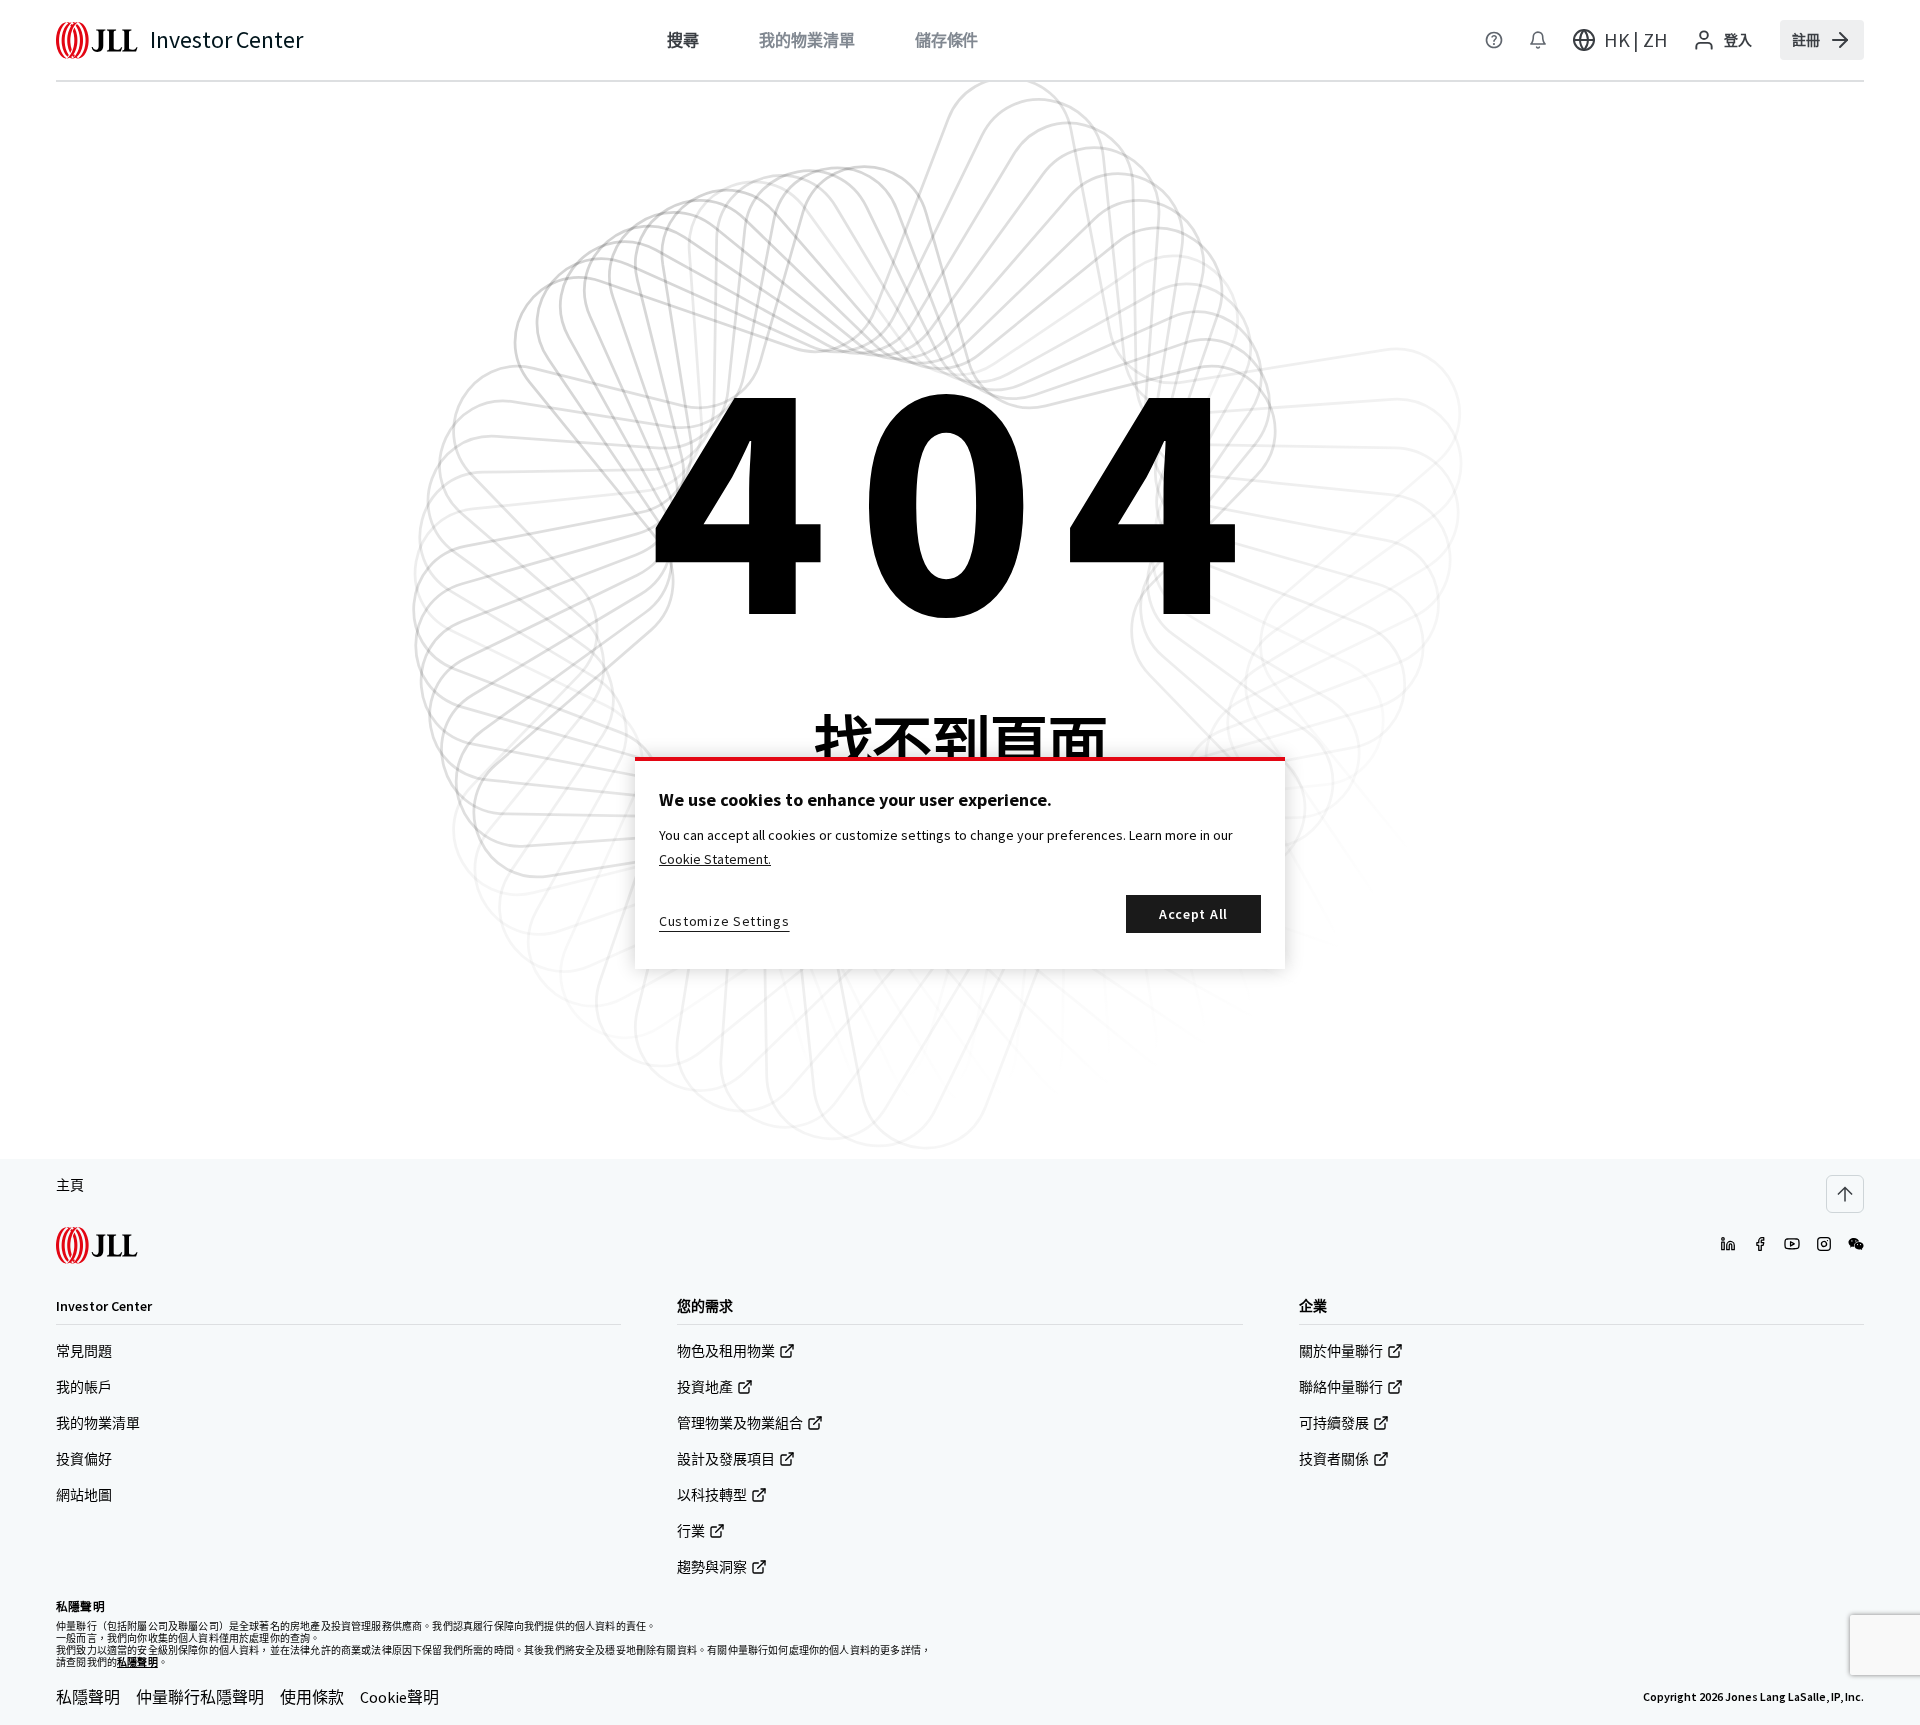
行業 (691, 1531)
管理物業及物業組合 (740, 1423)
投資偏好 (84, 1459)
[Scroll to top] (1845, 1194)
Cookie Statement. (715, 859)
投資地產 (705, 1387)
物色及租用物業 (726, 1351)
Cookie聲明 (399, 1697)
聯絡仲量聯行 (1341, 1387)
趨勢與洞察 (712, 1567)
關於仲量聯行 (1341, 1351)
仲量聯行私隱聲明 (200, 1697)
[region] (960, 863)
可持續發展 (1334, 1423)
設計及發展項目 (726, 1459)
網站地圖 (84, 1495)
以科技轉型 (712, 1495)
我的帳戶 (84, 1387)
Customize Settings (724, 921)
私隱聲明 (88, 1697)
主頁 (70, 1185)
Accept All (1193, 914)
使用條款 (312, 1697)
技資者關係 (1334, 1459)
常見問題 (84, 1351)
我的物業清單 (98, 1423)
